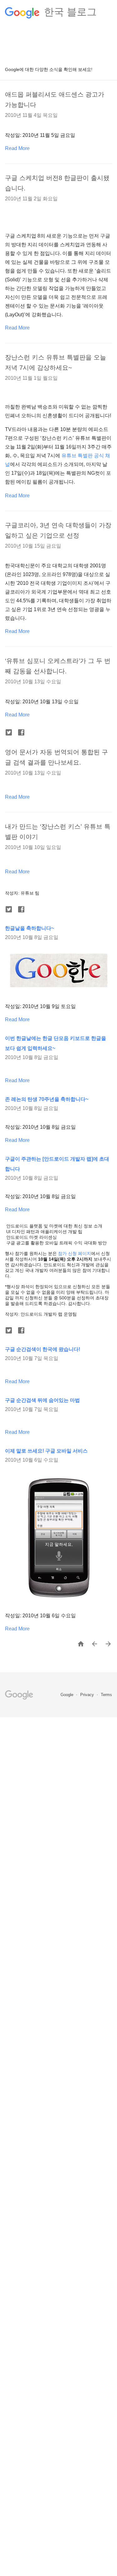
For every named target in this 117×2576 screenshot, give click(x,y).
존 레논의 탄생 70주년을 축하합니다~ (47, 1099)
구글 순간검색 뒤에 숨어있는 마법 (42, 1400)
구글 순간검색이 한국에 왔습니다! (43, 1349)
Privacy (88, 1695)
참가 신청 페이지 (75, 1253)
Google (68, 1695)
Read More (17, 148)
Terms (106, 1695)
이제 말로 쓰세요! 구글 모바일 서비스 (46, 1451)
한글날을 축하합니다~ (29, 928)
